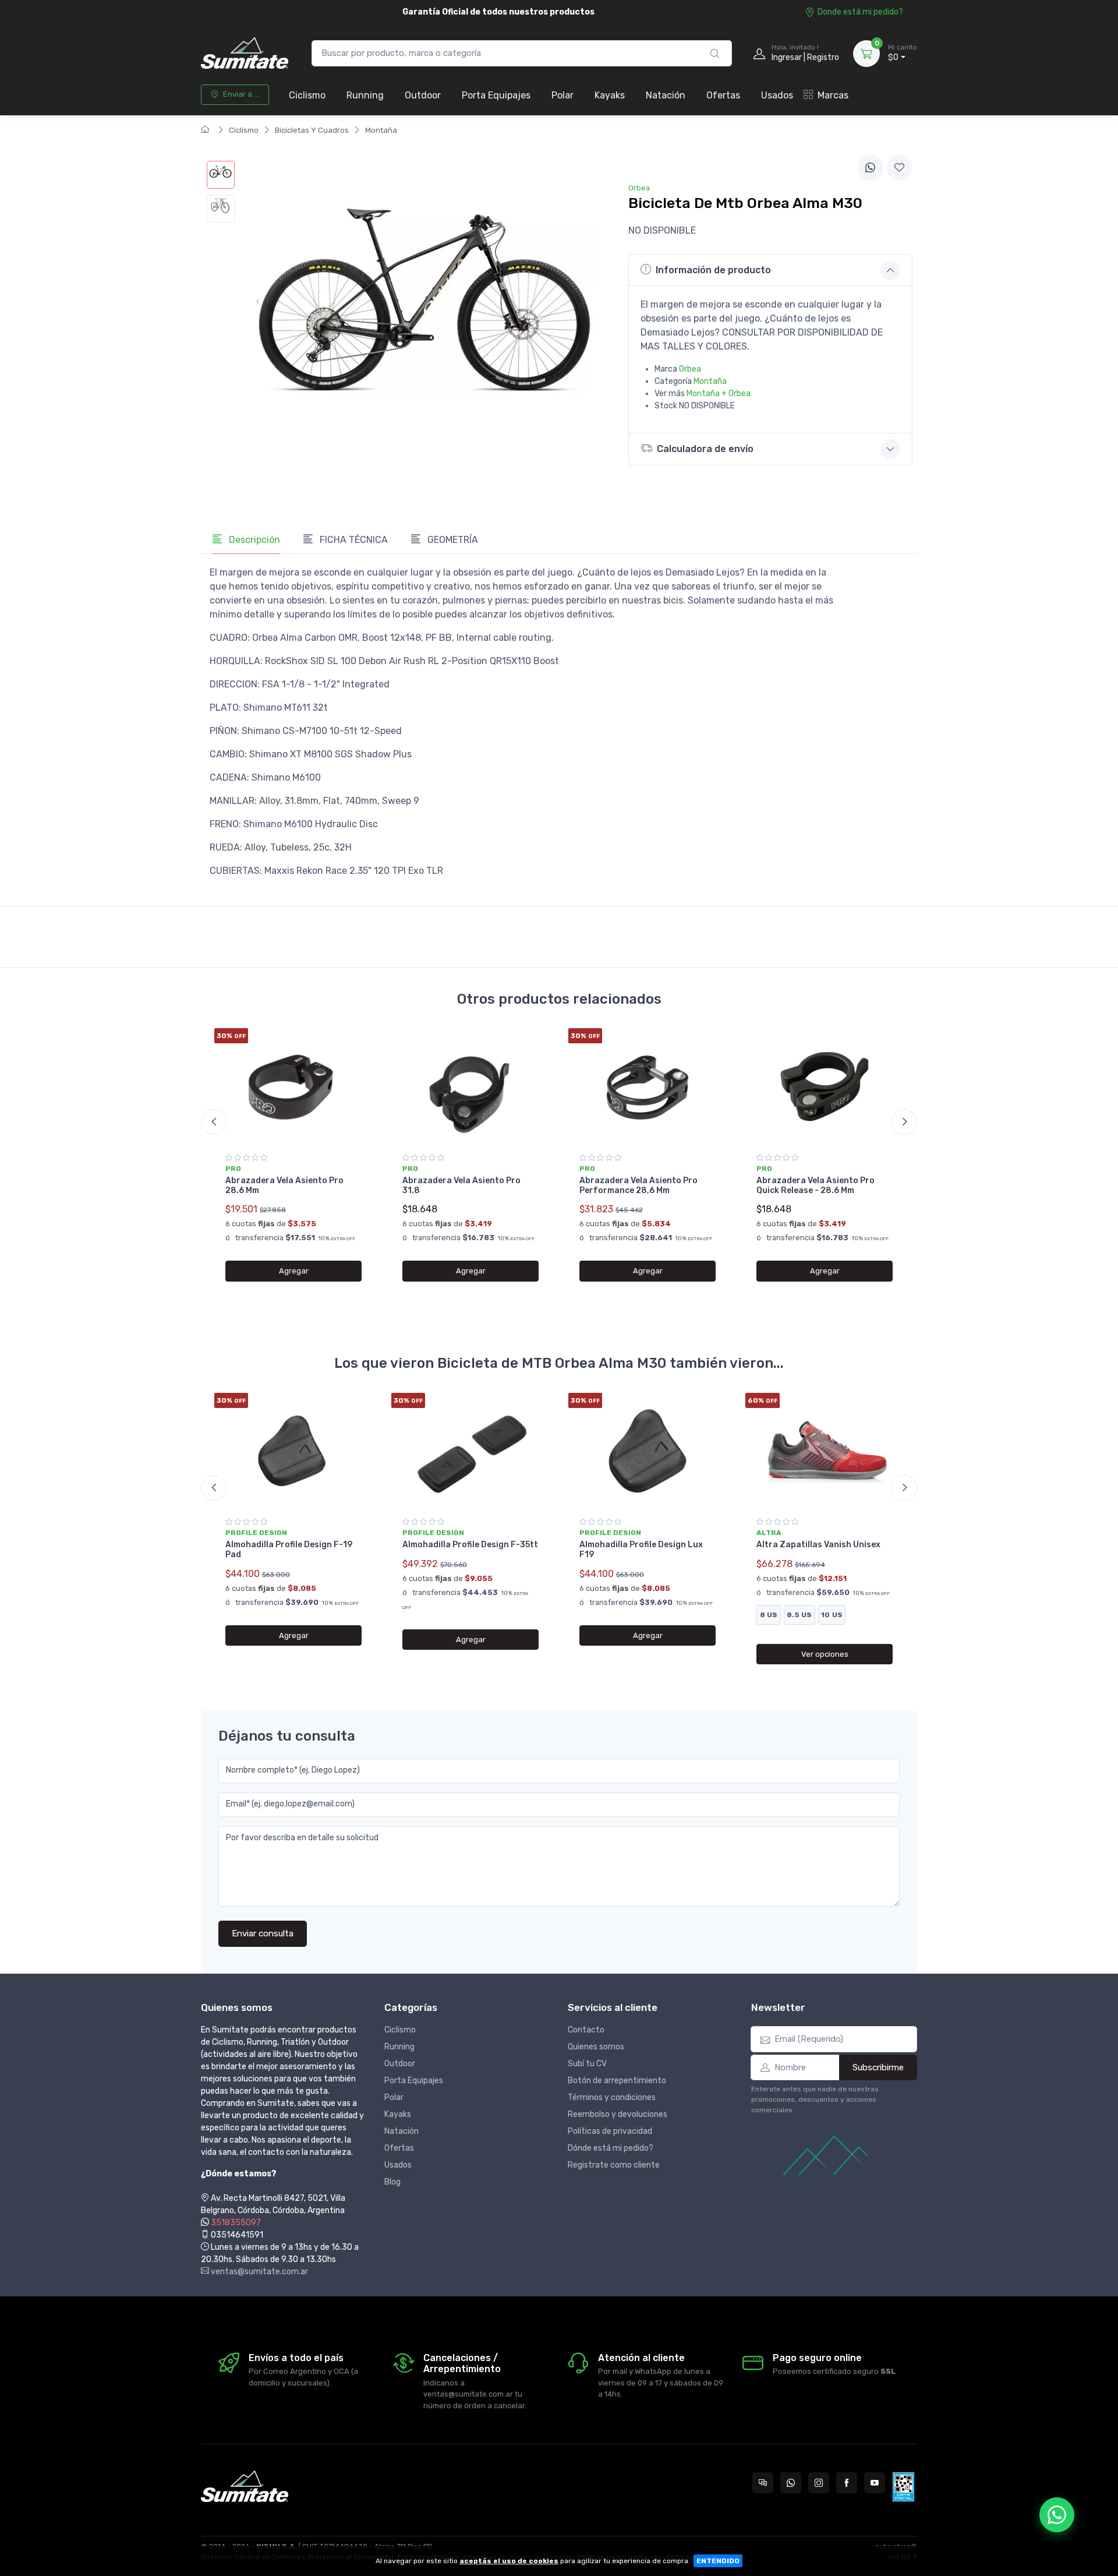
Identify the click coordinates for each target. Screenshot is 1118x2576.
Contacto (586, 2030)
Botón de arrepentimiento (617, 2081)
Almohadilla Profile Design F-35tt (470, 1545)
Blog (392, 2182)
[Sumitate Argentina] (245, 53)
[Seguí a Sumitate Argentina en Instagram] (819, 2483)
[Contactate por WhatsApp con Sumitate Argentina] (791, 2483)
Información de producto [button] (713, 270)
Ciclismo (307, 95)
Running (365, 95)
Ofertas (723, 95)
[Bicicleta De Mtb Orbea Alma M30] (221, 175)
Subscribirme (878, 2067)
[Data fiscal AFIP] (903, 2487)
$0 (903, 53)
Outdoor (423, 95)
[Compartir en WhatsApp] (871, 168)
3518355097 (236, 2223)
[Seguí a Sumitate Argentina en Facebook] (847, 2483)
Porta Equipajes (496, 95)
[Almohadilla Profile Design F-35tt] (470, 1451)
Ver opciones (825, 1654)
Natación (666, 95)
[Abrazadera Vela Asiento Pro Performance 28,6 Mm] (648, 1086)
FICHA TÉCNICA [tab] (353, 540)
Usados (777, 95)
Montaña (381, 130)
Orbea (690, 369)
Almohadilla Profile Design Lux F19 (641, 1550)
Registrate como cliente (614, 2165)
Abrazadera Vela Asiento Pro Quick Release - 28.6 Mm (815, 1185)
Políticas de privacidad (610, 2131)
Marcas (833, 95)
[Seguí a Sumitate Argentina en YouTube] (875, 2483)
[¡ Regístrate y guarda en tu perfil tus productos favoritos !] (900, 168)
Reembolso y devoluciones (618, 2114)
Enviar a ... (241, 94)
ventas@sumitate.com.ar (259, 2272)
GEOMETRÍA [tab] (452, 540)
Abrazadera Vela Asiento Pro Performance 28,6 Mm (638, 1185)
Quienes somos (596, 2047)
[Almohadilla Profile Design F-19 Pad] (293, 1451)
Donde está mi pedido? (860, 12)
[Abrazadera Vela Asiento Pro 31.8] (470, 1086)
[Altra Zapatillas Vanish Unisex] (825, 1451)
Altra (769, 1533)
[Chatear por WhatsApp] (1057, 2515)
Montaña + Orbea (719, 394)
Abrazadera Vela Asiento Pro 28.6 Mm (284, 1185)
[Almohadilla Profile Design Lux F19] (648, 1451)
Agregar (294, 1271)
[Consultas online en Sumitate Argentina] (763, 2483)
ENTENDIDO (718, 2561)
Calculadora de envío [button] (705, 449)
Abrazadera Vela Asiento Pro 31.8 (461, 1185)
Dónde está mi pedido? (611, 2148)
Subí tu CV (587, 2064)
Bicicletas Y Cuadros (312, 130)
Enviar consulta (263, 1933)
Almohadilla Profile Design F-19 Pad (289, 1550)
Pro (233, 1169)
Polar (562, 95)
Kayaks (610, 95)
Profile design (256, 1533)
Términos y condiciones (612, 2097)
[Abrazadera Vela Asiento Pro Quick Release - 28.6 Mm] (825, 1086)
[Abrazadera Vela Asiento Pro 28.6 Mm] (293, 1086)
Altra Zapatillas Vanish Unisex (818, 1545)
